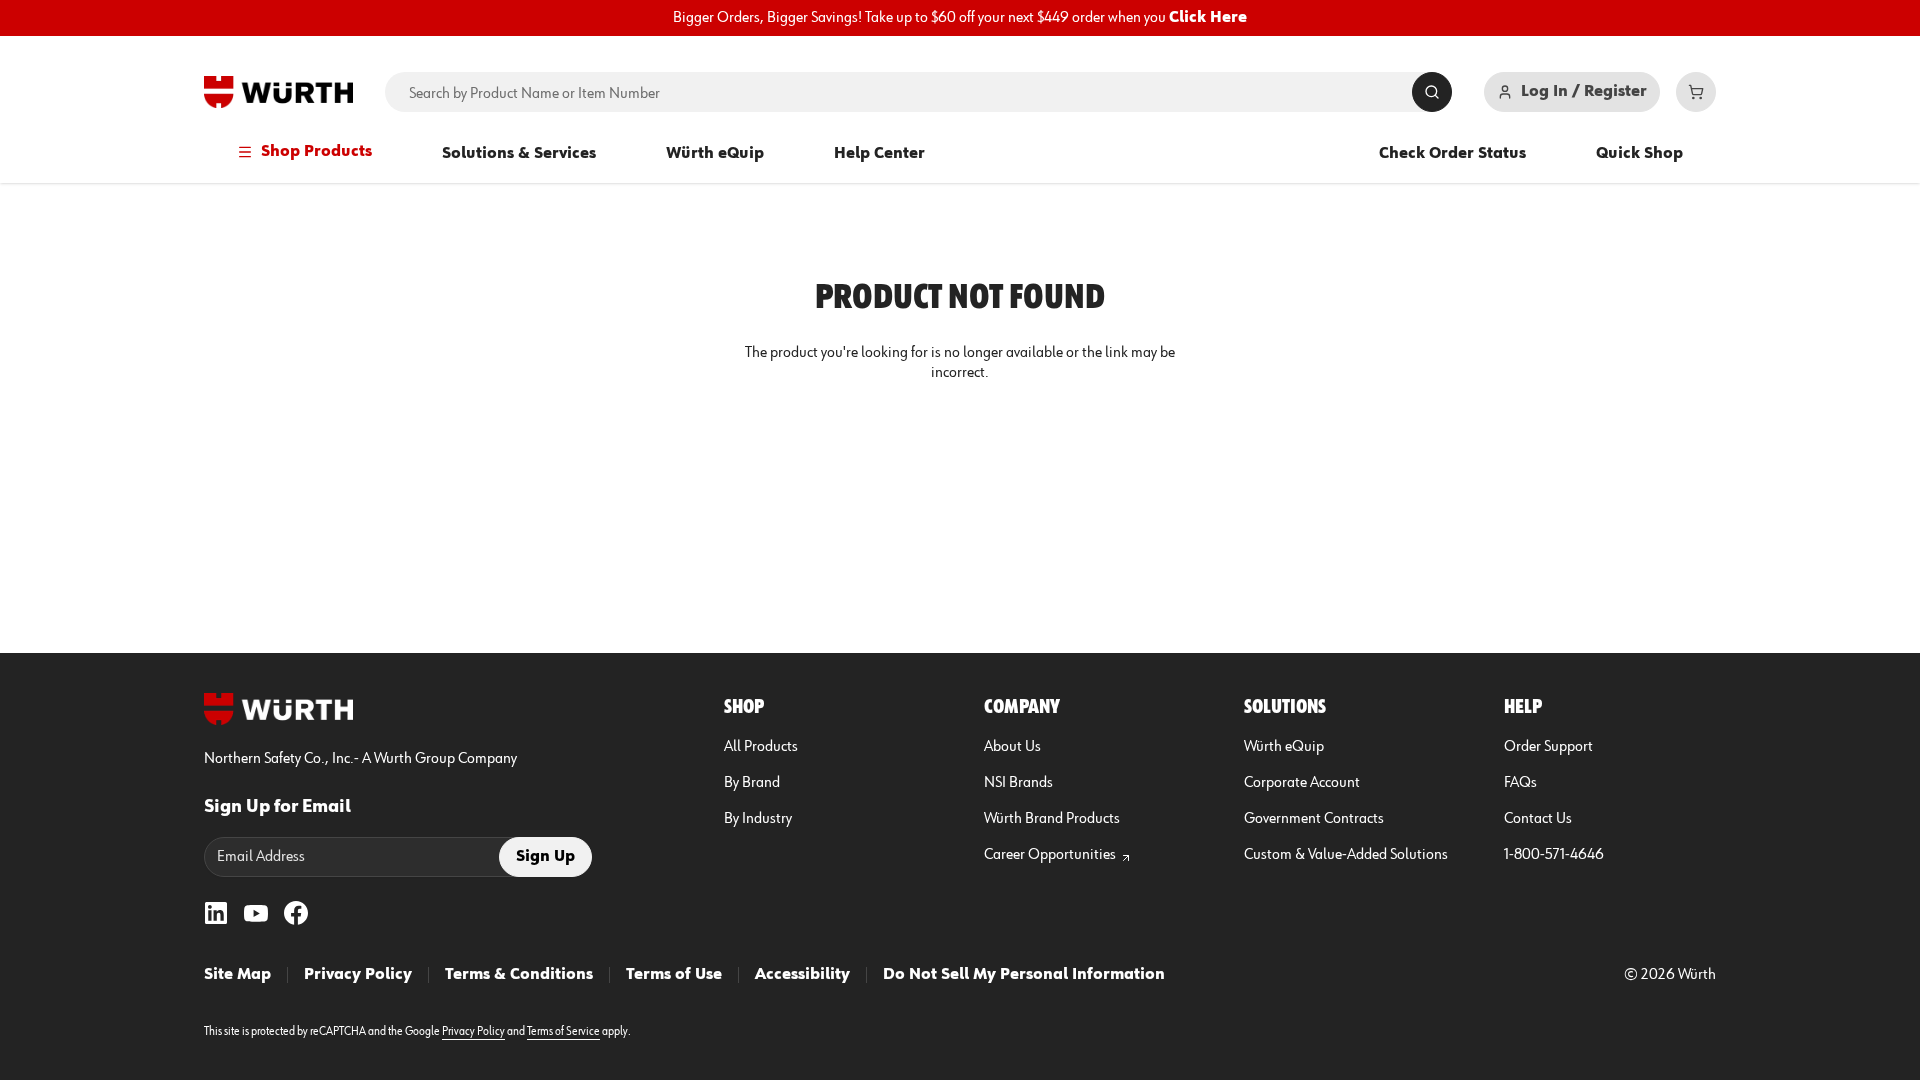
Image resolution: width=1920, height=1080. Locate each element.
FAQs (1520, 783)
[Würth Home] (278, 92)
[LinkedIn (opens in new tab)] (216, 913)
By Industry (758, 819)
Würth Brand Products (1052, 819)
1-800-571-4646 (1554, 855)
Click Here (1208, 18)
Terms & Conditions (519, 975)
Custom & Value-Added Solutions (1346, 855)
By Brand (752, 783)
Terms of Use (674, 975)
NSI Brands (1018, 783)
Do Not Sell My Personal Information (1024, 975)
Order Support (1548, 747)
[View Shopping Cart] (1696, 92)
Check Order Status (1452, 154)
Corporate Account (1302, 783)
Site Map (237, 975)
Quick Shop (1639, 154)
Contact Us (1538, 819)
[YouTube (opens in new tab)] (256, 913)
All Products (761, 747)
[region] (960, 18)
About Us (1012, 747)
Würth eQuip (715, 154)
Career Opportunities (1050, 855)
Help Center (879, 154)
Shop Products (316, 152)
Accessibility (802, 975)
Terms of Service (563, 1032)
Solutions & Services (519, 154)
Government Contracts (1314, 819)
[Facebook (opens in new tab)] (296, 913)
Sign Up (545, 857)
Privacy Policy (358, 975)
